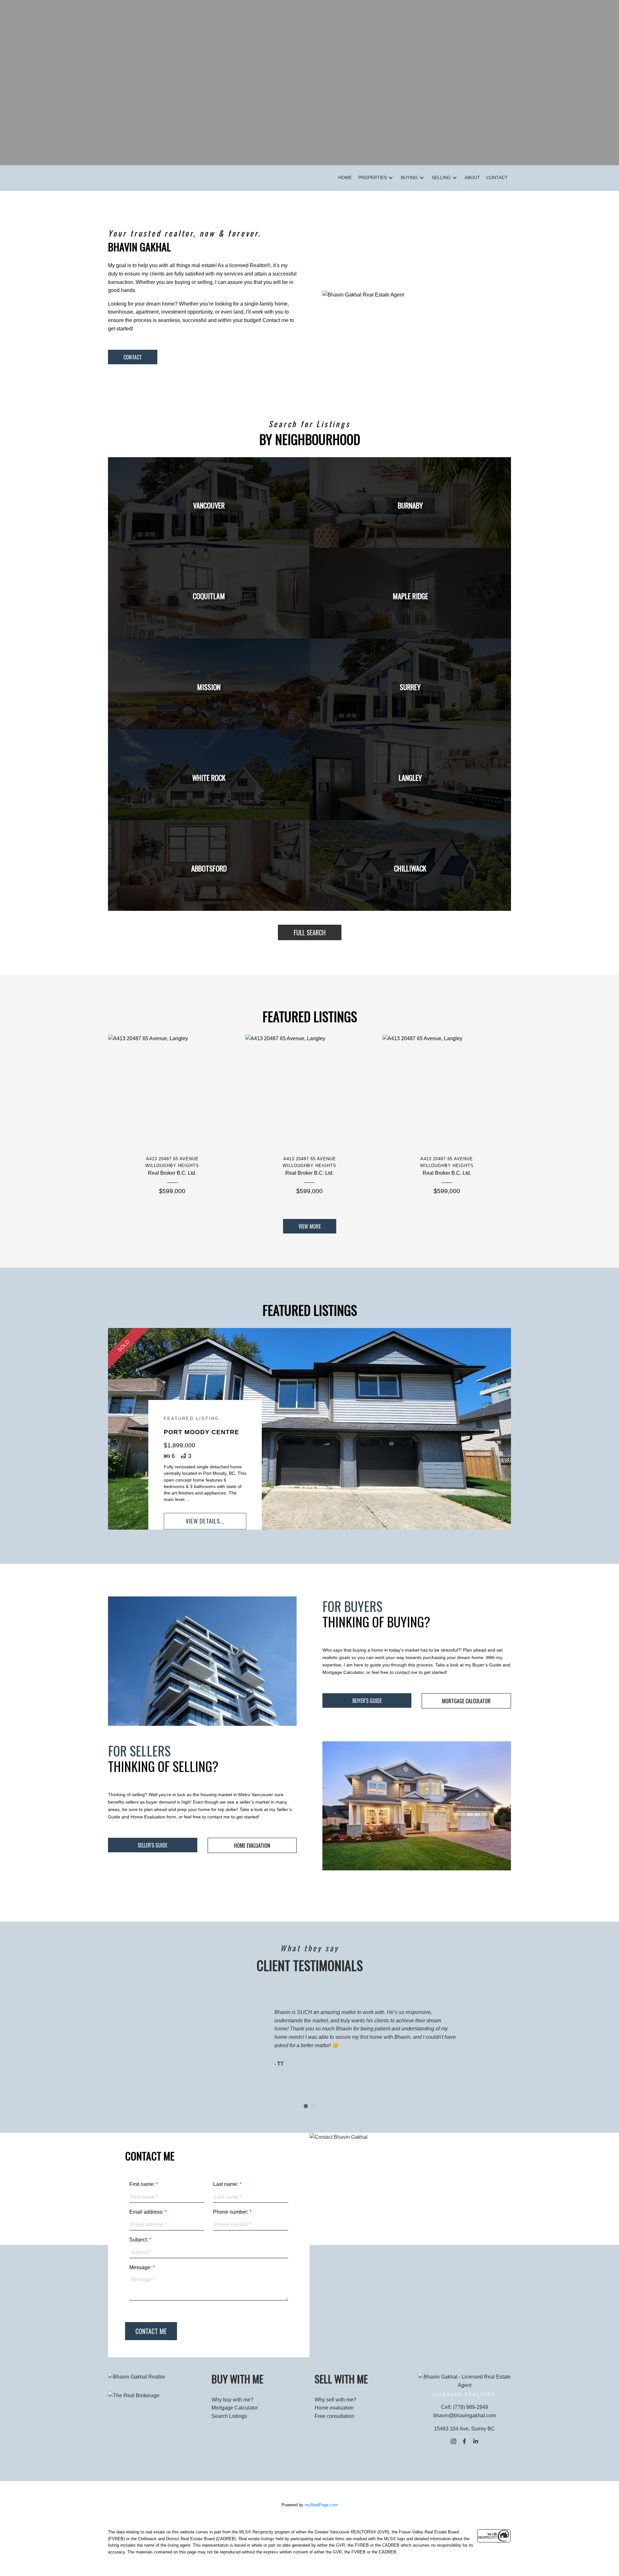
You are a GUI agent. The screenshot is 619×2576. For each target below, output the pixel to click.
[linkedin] (476, 2441)
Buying (409, 177)
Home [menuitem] (345, 177)
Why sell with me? (335, 2400)
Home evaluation (334, 2408)
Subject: (139, 2240)
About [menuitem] (472, 177)
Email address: (147, 2212)
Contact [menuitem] (497, 177)
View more (310, 1226)
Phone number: (231, 2212)
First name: (143, 2184)
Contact (133, 357)
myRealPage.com (321, 2505)
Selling (441, 177)
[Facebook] (465, 2441)
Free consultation (334, 2416)
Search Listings (229, 2416)
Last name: (226, 2184)
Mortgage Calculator (466, 1701)
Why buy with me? (232, 2400)
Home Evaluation (252, 1846)
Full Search (310, 932)
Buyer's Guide (367, 1701)
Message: (141, 2267)
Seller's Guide (152, 1845)
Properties (373, 177)
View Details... (205, 1521)
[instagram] (453, 2441)
